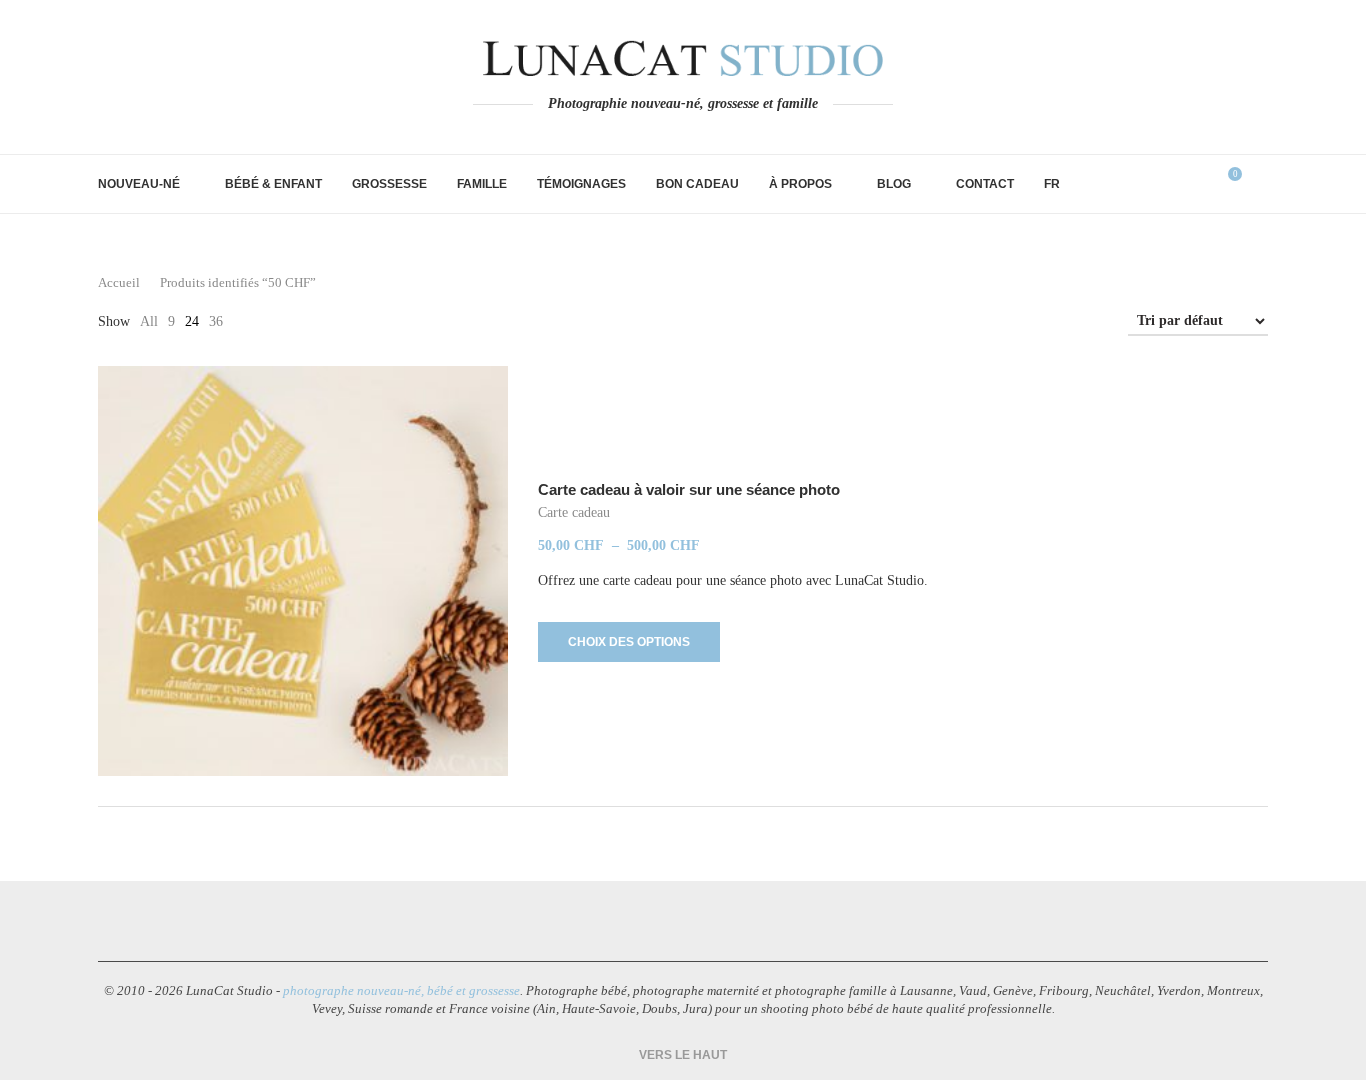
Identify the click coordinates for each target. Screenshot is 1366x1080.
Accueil (119, 282)
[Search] (1258, 184)
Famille (482, 184)
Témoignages (581, 184)
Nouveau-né (139, 184)
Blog (894, 184)
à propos (800, 184)
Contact (985, 184)
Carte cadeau (574, 512)
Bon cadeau (697, 184)
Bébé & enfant (273, 184)
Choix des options (629, 642)
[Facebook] (615, 921)
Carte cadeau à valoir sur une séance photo (689, 489)
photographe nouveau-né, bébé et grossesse (401, 990)
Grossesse (389, 184)
